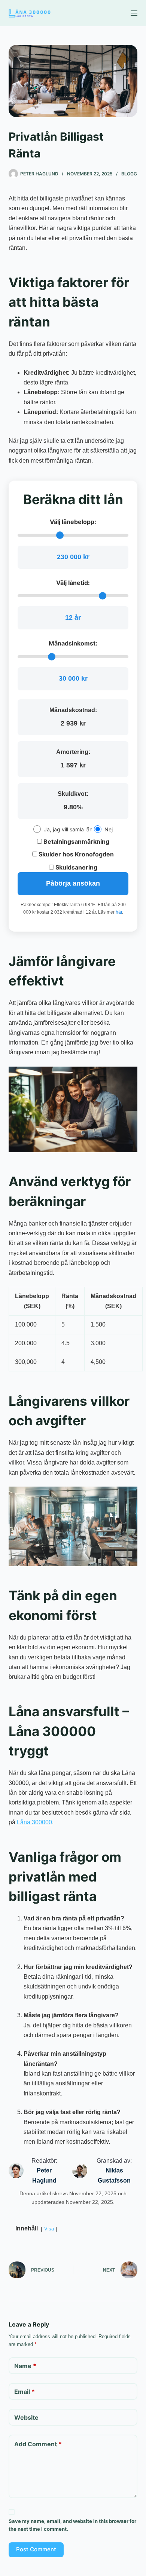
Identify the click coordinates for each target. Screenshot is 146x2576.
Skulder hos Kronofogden (75, 854)
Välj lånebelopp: (73, 522)
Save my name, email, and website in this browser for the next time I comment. (72, 2525)
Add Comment (38, 2444)
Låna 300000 (34, 1822)
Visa (49, 2229)
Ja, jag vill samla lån (68, 829)
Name (25, 2366)
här (119, 912)
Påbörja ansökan (73, 883)
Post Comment (36, 2549)
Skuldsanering (76, 867)
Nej (109, 829)
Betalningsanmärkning (76, 841)
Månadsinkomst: (73, 643)
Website (26, 2417)
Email (25, 2392)
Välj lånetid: (73, 583)
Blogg (129, 174)
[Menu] (134, 13)
